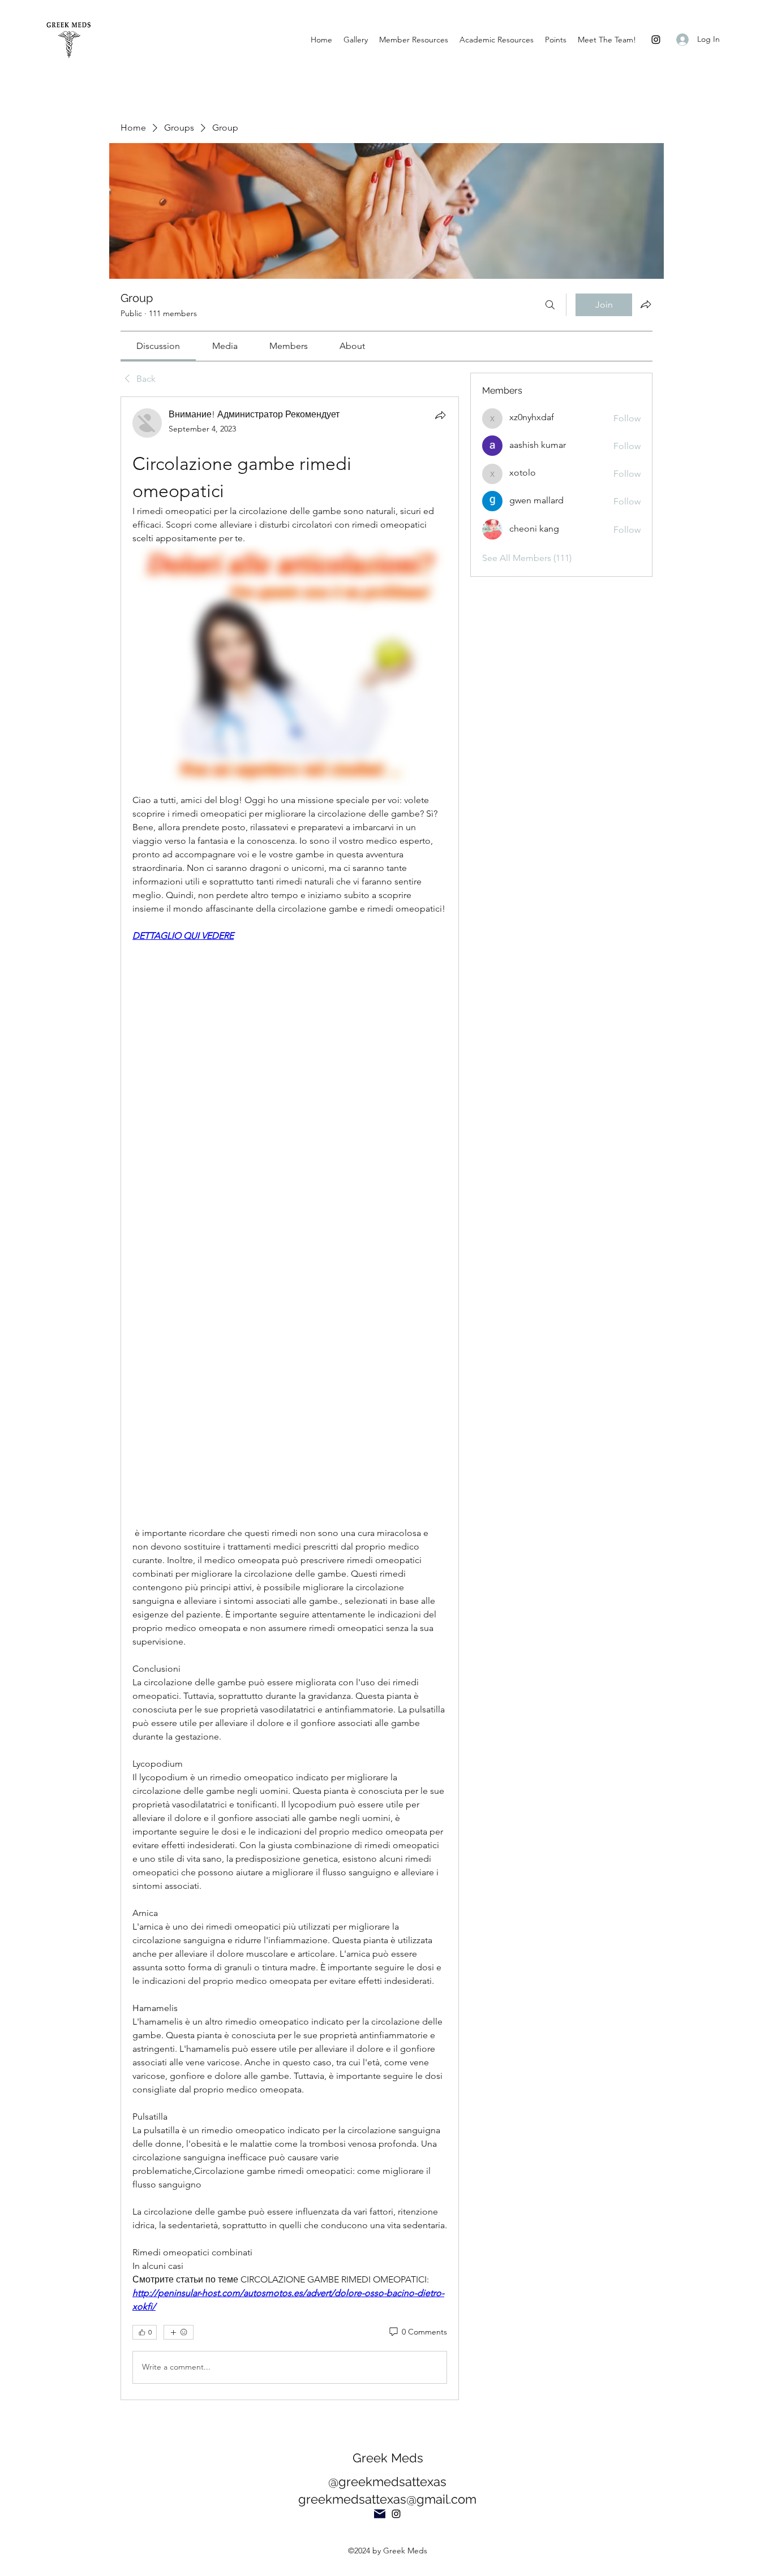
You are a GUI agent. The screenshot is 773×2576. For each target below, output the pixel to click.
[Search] (550, 305)
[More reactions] (179, 2332)
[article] (290, 1398)
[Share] (440, 415)
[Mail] (380, 2514)
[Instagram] (656, 40)
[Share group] (646, 304)
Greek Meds (388, 2458)
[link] (158, 346)
